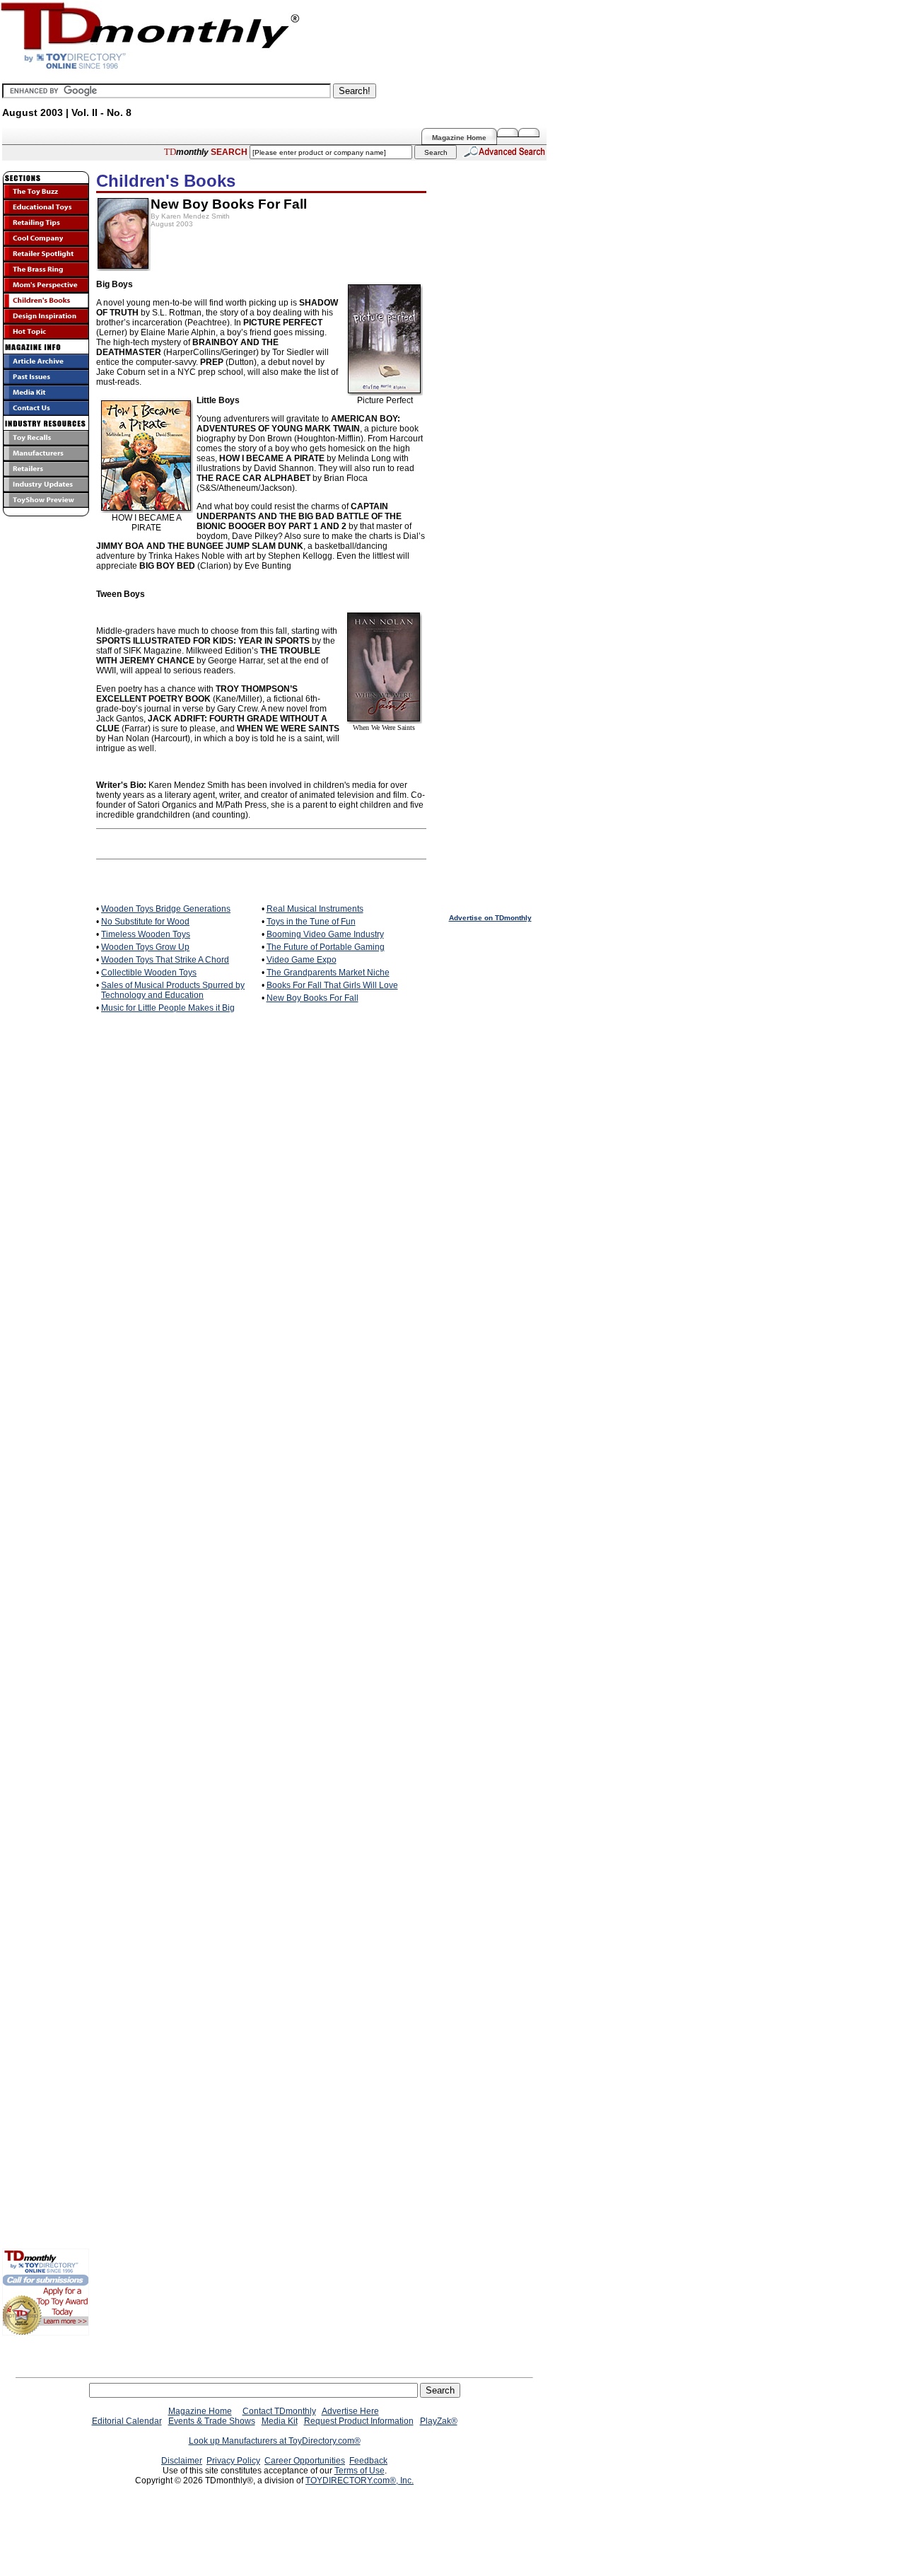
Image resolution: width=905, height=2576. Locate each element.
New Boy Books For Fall (313, 998)
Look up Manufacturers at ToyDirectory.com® (275, 2441)
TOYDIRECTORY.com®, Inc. (360, 2481)
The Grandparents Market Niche (328, 973)
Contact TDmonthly (279, 2411)
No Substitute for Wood (145, 922)
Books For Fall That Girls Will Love (332, 985)
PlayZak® (439, 2421)
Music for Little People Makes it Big (168, 1008)
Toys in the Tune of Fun (311, 922)
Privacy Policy (233, 2461)
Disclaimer (182, 2461)
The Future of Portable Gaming (326, 947)
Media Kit (280, 2421)
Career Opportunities (305, 2461)
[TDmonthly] (532, 132)
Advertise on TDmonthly (490, 918)
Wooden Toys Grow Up (145, 947)
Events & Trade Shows (212, 2421)
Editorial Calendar (127, 2421)
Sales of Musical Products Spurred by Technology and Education (173, 990)
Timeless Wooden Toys (146, 934)
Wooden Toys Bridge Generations (166, 909)
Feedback (368, 2461)
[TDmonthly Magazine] (150, 69)
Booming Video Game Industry (325, 934)
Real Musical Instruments (315, 909)
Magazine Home (459, 138)
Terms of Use (360, 2471)
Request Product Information (359, 2421)
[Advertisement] (45, 951)
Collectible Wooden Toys (149, 973)
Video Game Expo (302, 960)
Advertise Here (350, 2411)
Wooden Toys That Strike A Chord (165, 960)
